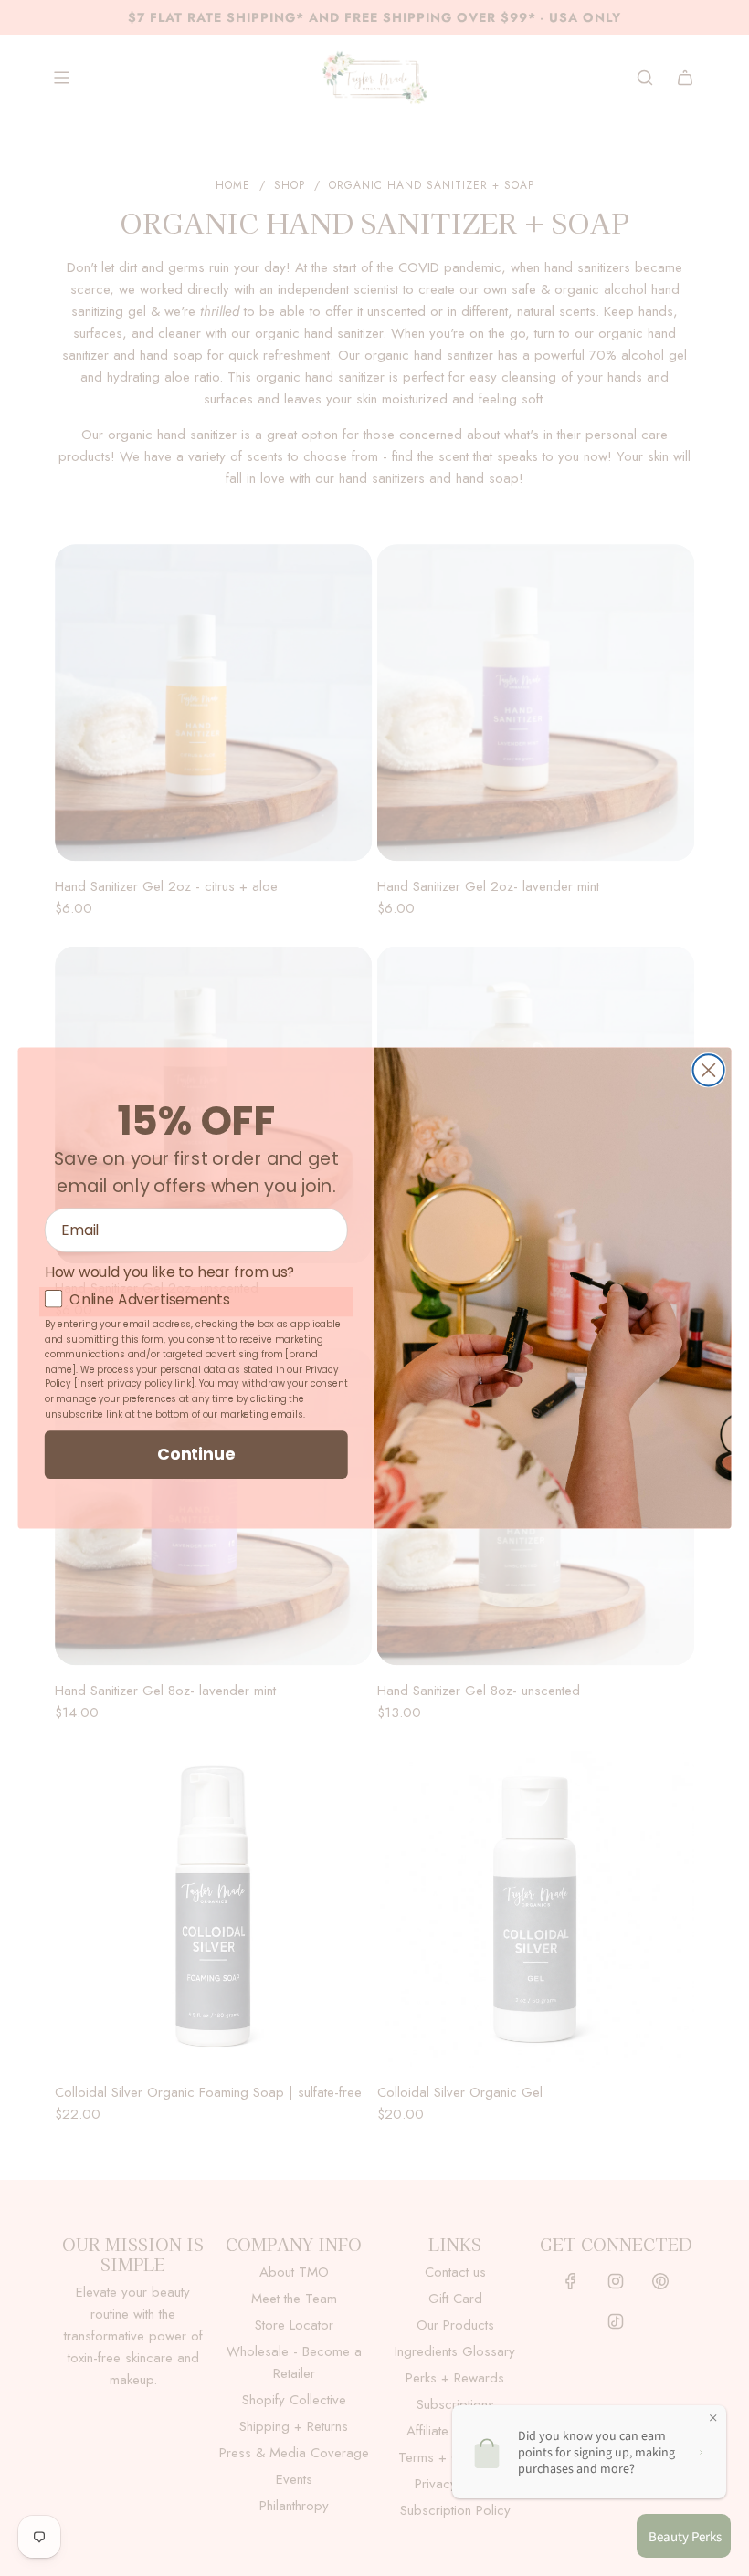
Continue (196, 1453)
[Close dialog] (709, 1070)
